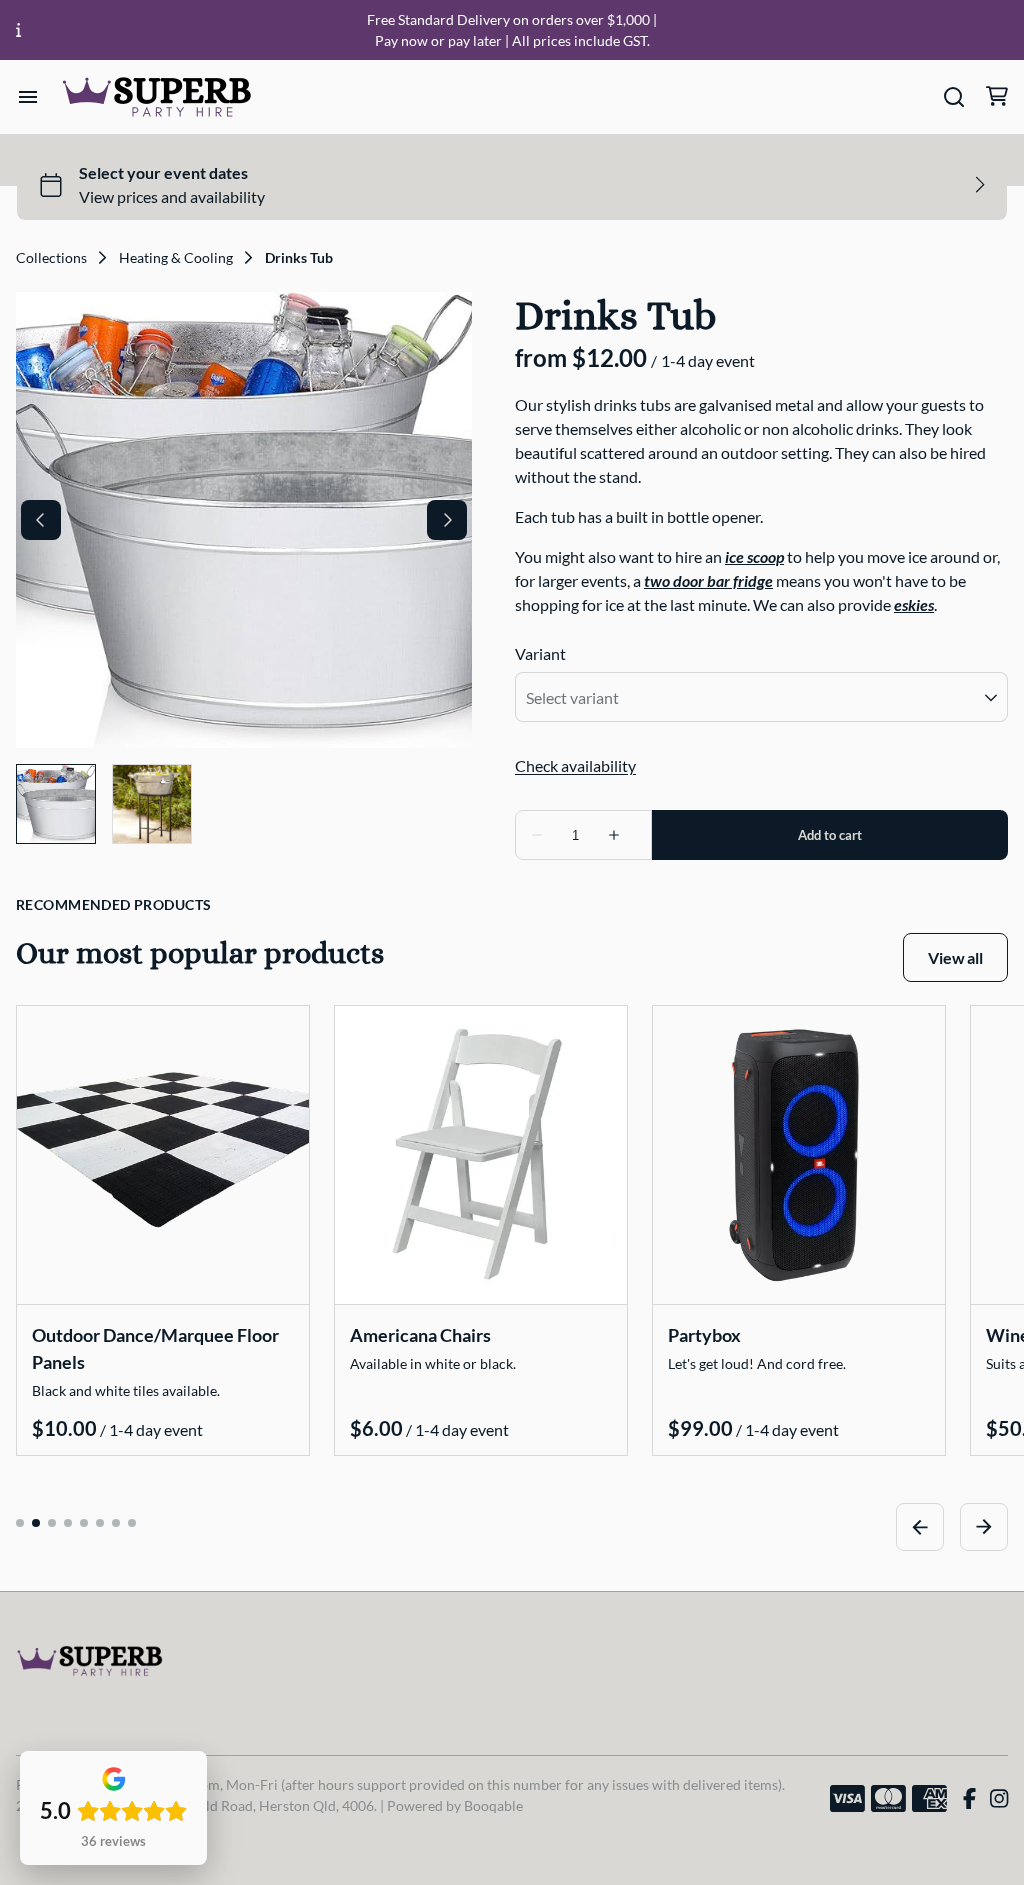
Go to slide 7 (116, 1523)
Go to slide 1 (20, 1523)
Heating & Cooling (176, 258)
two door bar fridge (708, 580)
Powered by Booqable (455, 1805)
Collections (51, 258)
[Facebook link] (969, 1799)
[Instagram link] (999, 1799)
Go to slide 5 (84, 1523)
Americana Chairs (420, 1335)
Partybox (704, 1335)
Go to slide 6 (100, 1523)
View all (955, 957)
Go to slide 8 (132, 1523)
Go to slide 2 (36, 1523)
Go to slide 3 (52, 1523)
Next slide (984, 1527)
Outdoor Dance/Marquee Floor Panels (155, 1348)
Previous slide (920, 1527)
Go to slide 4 (68, 1523)
